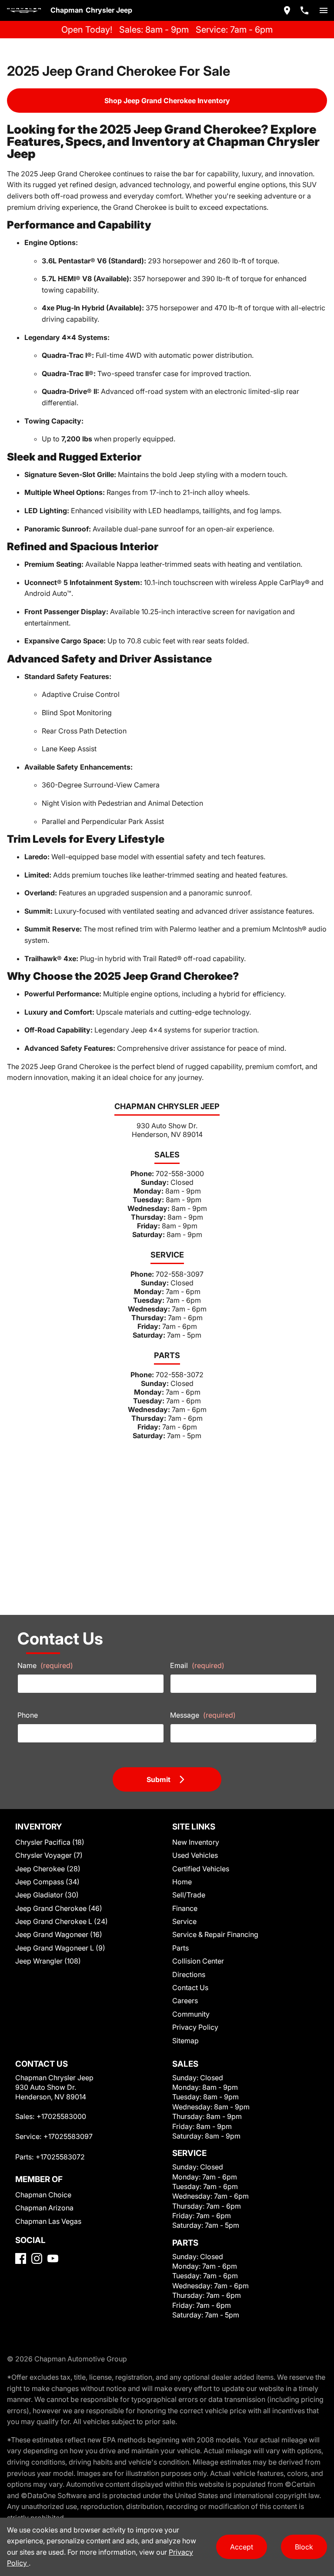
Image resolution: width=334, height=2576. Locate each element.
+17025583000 (61, 2116)
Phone (28, 1715)
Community (191, 2014)
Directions (189, 1974)
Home (182, 1882)
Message (203, 1715)
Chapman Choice (43, 2195)
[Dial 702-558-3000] (304, 10)
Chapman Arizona (44, 2208)
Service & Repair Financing (215, 1934)
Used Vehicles (195, 1855)
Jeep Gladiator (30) (47, 1895)
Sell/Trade (189, 1895)
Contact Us (190, 1987)
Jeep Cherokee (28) (48, 1869)
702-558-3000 (180, 1174)
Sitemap (185, 2041)
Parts (180, 1948)
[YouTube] (53, 2258)
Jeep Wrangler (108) (48, 1961)
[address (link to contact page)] (287, 10)
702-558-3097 (180, 1274)
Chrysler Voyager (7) (49, 1855)
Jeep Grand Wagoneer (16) (59, 1934)
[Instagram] (37, 2258)
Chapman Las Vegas (48, 2221)
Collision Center (198, 1961)
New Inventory (196, 1842)
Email (197, 1665)
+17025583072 (60, 2157)
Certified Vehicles (201, 1869)
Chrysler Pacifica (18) (50, 1842)
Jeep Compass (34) (47, 1882)
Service (184, 1921)
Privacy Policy (195, 2027)
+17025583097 (68, 2136)
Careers (185, 2001)
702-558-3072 (180, 1375)
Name (45, 1665)
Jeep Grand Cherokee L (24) (62, 1921)
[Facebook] (21, 2258)
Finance (185, 1908)
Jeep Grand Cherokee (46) (59, 1908)
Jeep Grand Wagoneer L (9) (60, 1948)
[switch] (324, 10)
